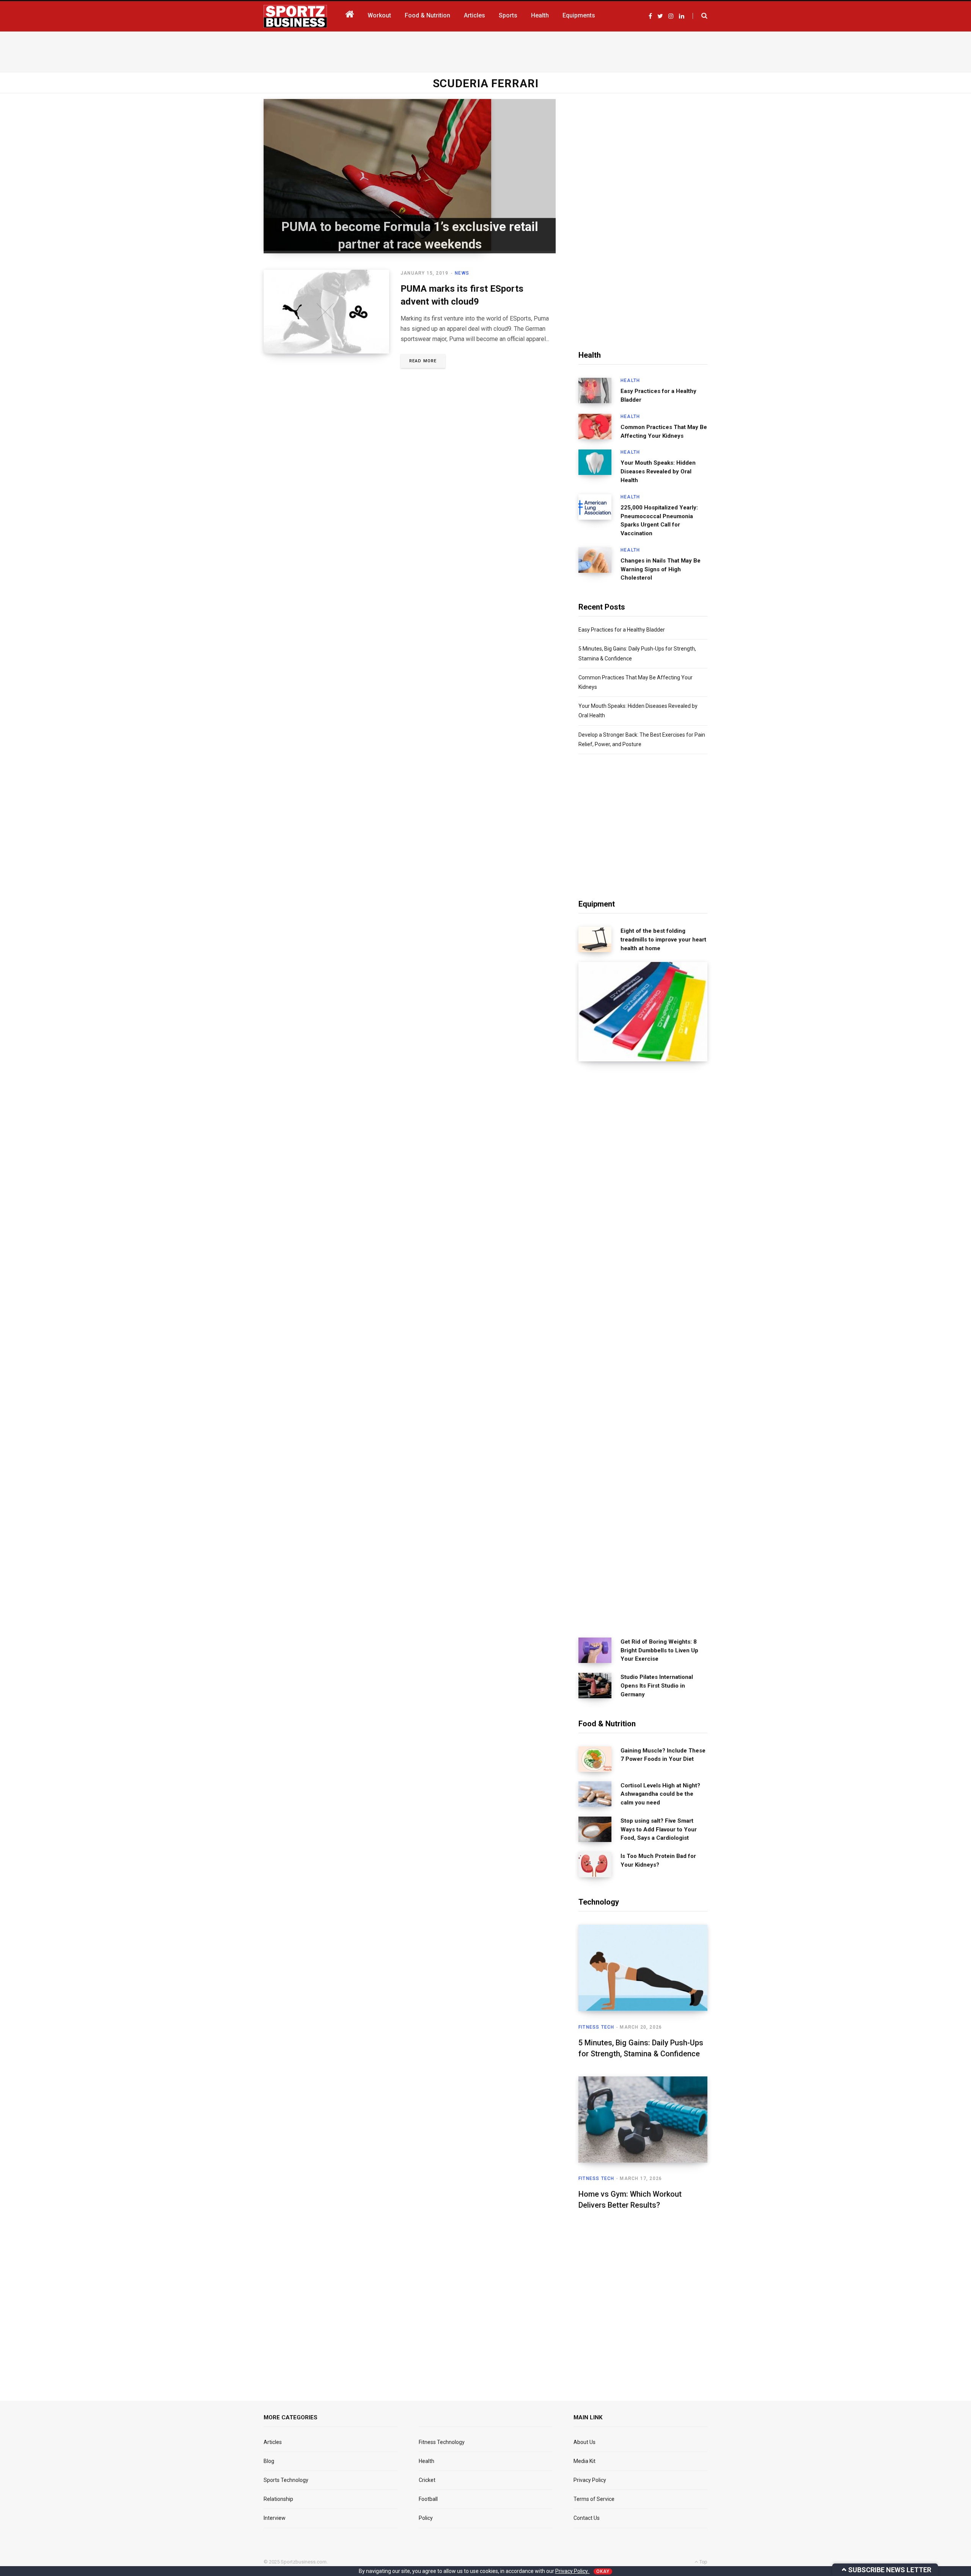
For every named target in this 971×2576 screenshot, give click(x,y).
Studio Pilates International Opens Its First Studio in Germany (657, 1686)
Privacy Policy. (573, 2571)
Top (703, 2562)
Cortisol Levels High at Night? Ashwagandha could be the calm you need (660, 1794)
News (462, 273)
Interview (275, 2518)
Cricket (427, 2480)
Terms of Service (594, 2499)
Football (428, 2499)
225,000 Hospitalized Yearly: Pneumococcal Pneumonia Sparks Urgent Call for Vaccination (659, 520)
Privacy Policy (590, 2480)
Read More (423, 361)
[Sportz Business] (295, 16)
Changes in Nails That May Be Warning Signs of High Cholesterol (661, 569)
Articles (273, 2442)
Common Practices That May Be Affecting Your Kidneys (664, 431)
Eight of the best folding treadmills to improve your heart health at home (663, 940)
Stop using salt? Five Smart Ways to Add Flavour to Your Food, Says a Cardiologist (659, 1829)
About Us (584, 2442)
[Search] (700, 16)
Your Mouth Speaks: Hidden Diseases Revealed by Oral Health (658, 472)
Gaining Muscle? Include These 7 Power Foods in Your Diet (663, 1755)
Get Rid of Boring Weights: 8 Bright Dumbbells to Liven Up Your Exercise (659, 1650)
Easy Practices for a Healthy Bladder (658, 395)
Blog (269, 2461)
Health (630, 380)
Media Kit (584, 2461)
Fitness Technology (442, 2442)
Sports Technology (286, 2480)
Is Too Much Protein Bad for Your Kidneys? (658, 1860)
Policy (426, 2518)
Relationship (278, 2499)
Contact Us (587, 2518)
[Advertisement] (485, 50)
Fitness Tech (596, 2027)
